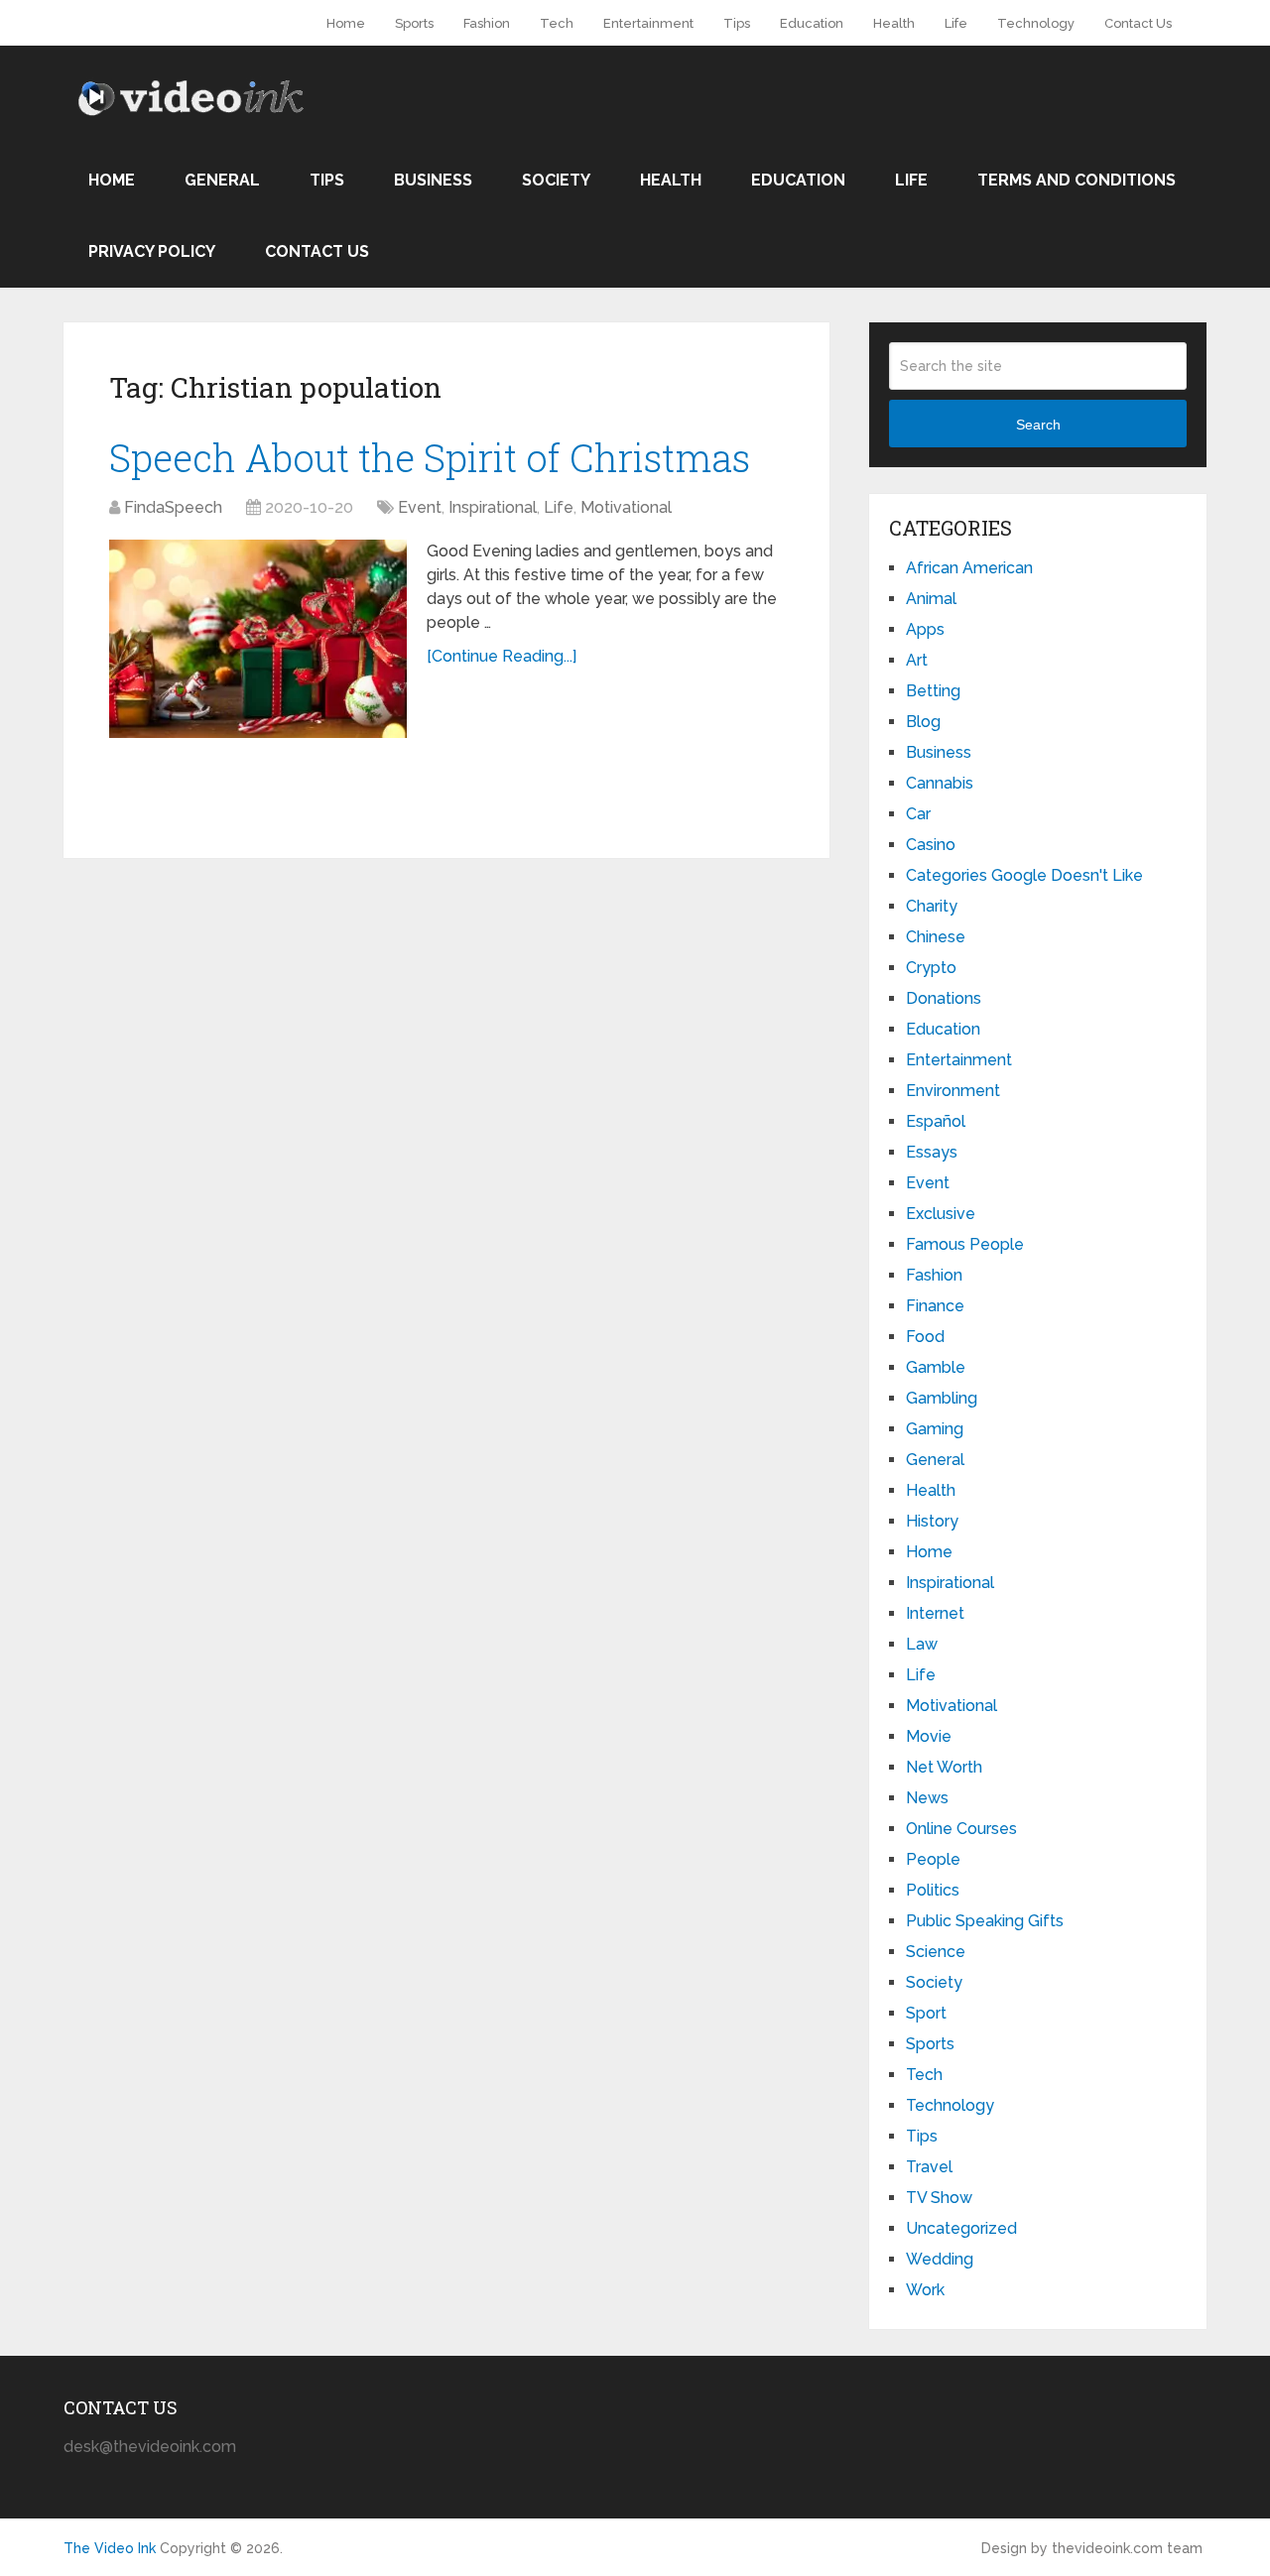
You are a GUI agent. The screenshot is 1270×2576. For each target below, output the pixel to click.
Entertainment (648, 23)
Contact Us (1138, 23)
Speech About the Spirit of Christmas (430, 457)
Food (925, 1337)
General (222, 180)
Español (936, 1121)
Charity (932, 906)
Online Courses (961, 1829)
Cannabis (940, 783)
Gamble (936, 1367)
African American (969, 568)
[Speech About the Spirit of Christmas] (258, 639)
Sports (414, 23)
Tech (557, 23)
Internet (935, 1613)
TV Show (939, 2198)
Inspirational (493, 507)
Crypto (931, 968)
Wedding (940, 2259)
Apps (925, 629)
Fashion (487, 23)
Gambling (942, 1398)
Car (918, 814)
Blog (923, 722)
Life (956, 23)
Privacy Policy (152, 251)
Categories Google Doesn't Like (1024, 875)
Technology (1036, 23)
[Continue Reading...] (502, 656)
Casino (931, 845)
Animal (931, 599)
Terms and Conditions (1077, 180)
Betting (933, 691)
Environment (953, 1091)
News (927, 1798)
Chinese (936, 937)
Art (917, 660)
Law (922, 1644)
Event (420, 507)
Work (925, 2290)
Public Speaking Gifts (985, 1921)
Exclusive (941, 1214)
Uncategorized (961, 2228)
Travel (929, 2167)
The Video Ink (110, 2548)
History (932, 1521)
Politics (933, 1890)
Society (556, 180)
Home (346, 23)
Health (894, 23)
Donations (944, 998)
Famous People (965, 1244)
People (933, 1859)
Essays (932, 1152)
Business (433, 180)
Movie (929, 1736)
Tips (737, 23)
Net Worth (944, 1767)
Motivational (626, 507)
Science (936, 1952)
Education (812, 23)
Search (1038, 425)
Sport (926, 2013)
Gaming (935, 1429)
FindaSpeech (173, 507)
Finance (935, 1306)
